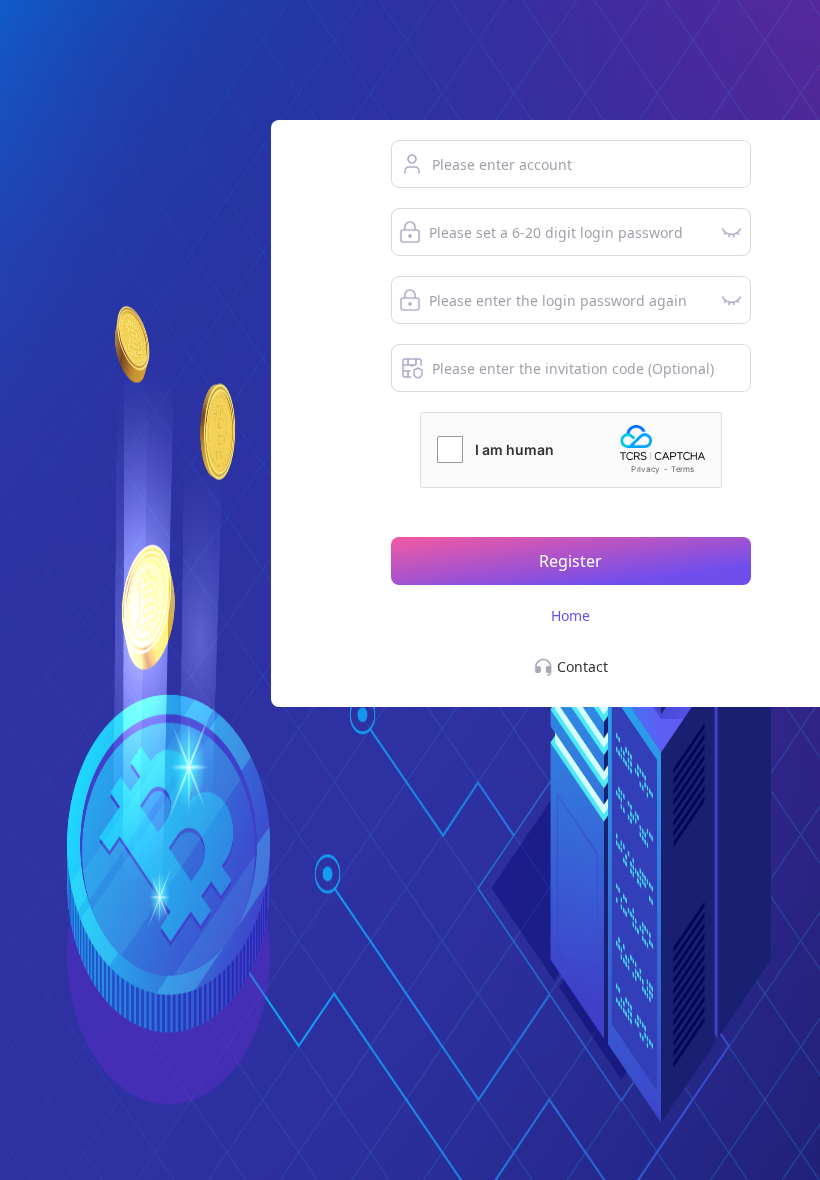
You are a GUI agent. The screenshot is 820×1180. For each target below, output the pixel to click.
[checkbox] (450, 449)
